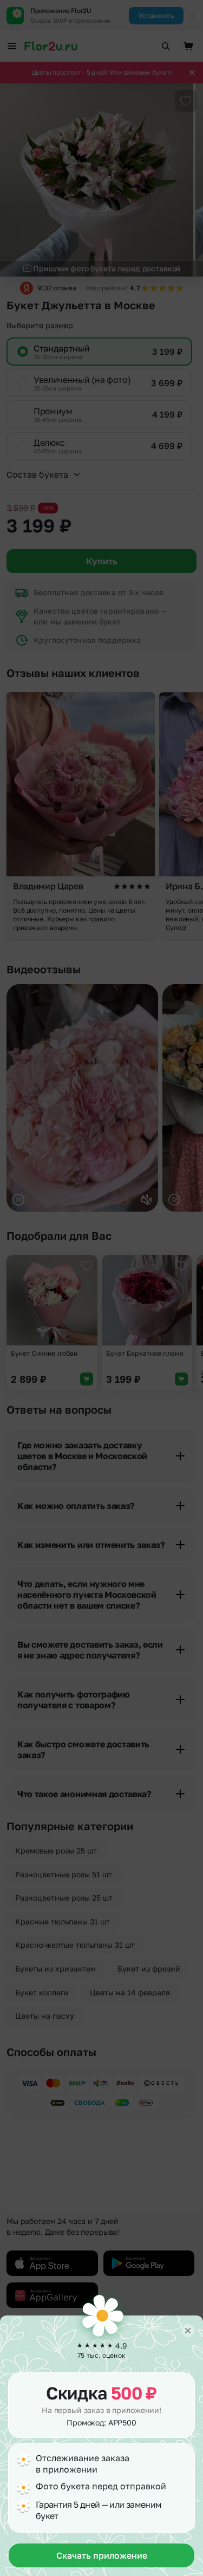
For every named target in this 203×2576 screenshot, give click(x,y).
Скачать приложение (102, 2555)
